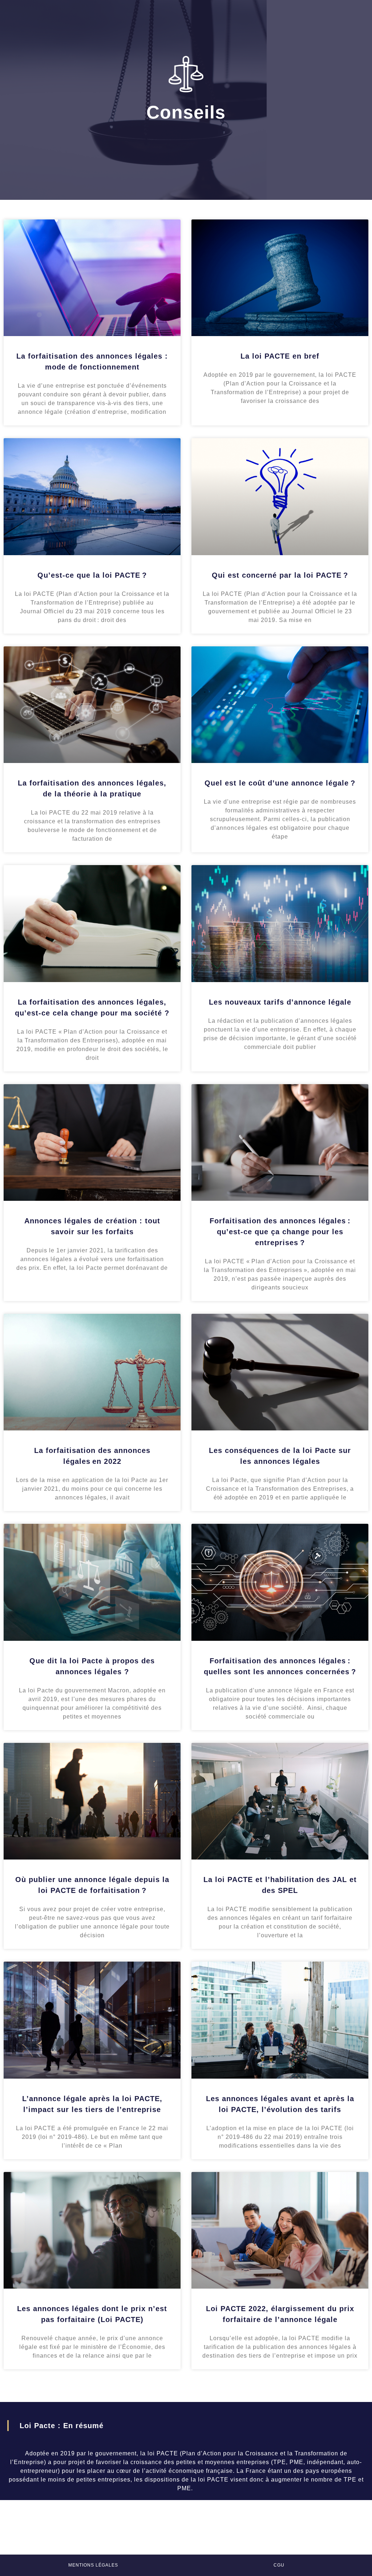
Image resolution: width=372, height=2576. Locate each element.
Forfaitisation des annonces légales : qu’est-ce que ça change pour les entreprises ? (280, 1232)
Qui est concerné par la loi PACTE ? (280, 575)
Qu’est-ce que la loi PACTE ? (92, 575)
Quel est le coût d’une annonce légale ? (280, 783)
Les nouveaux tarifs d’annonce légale (280, 1002)
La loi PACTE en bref (280, 356)
